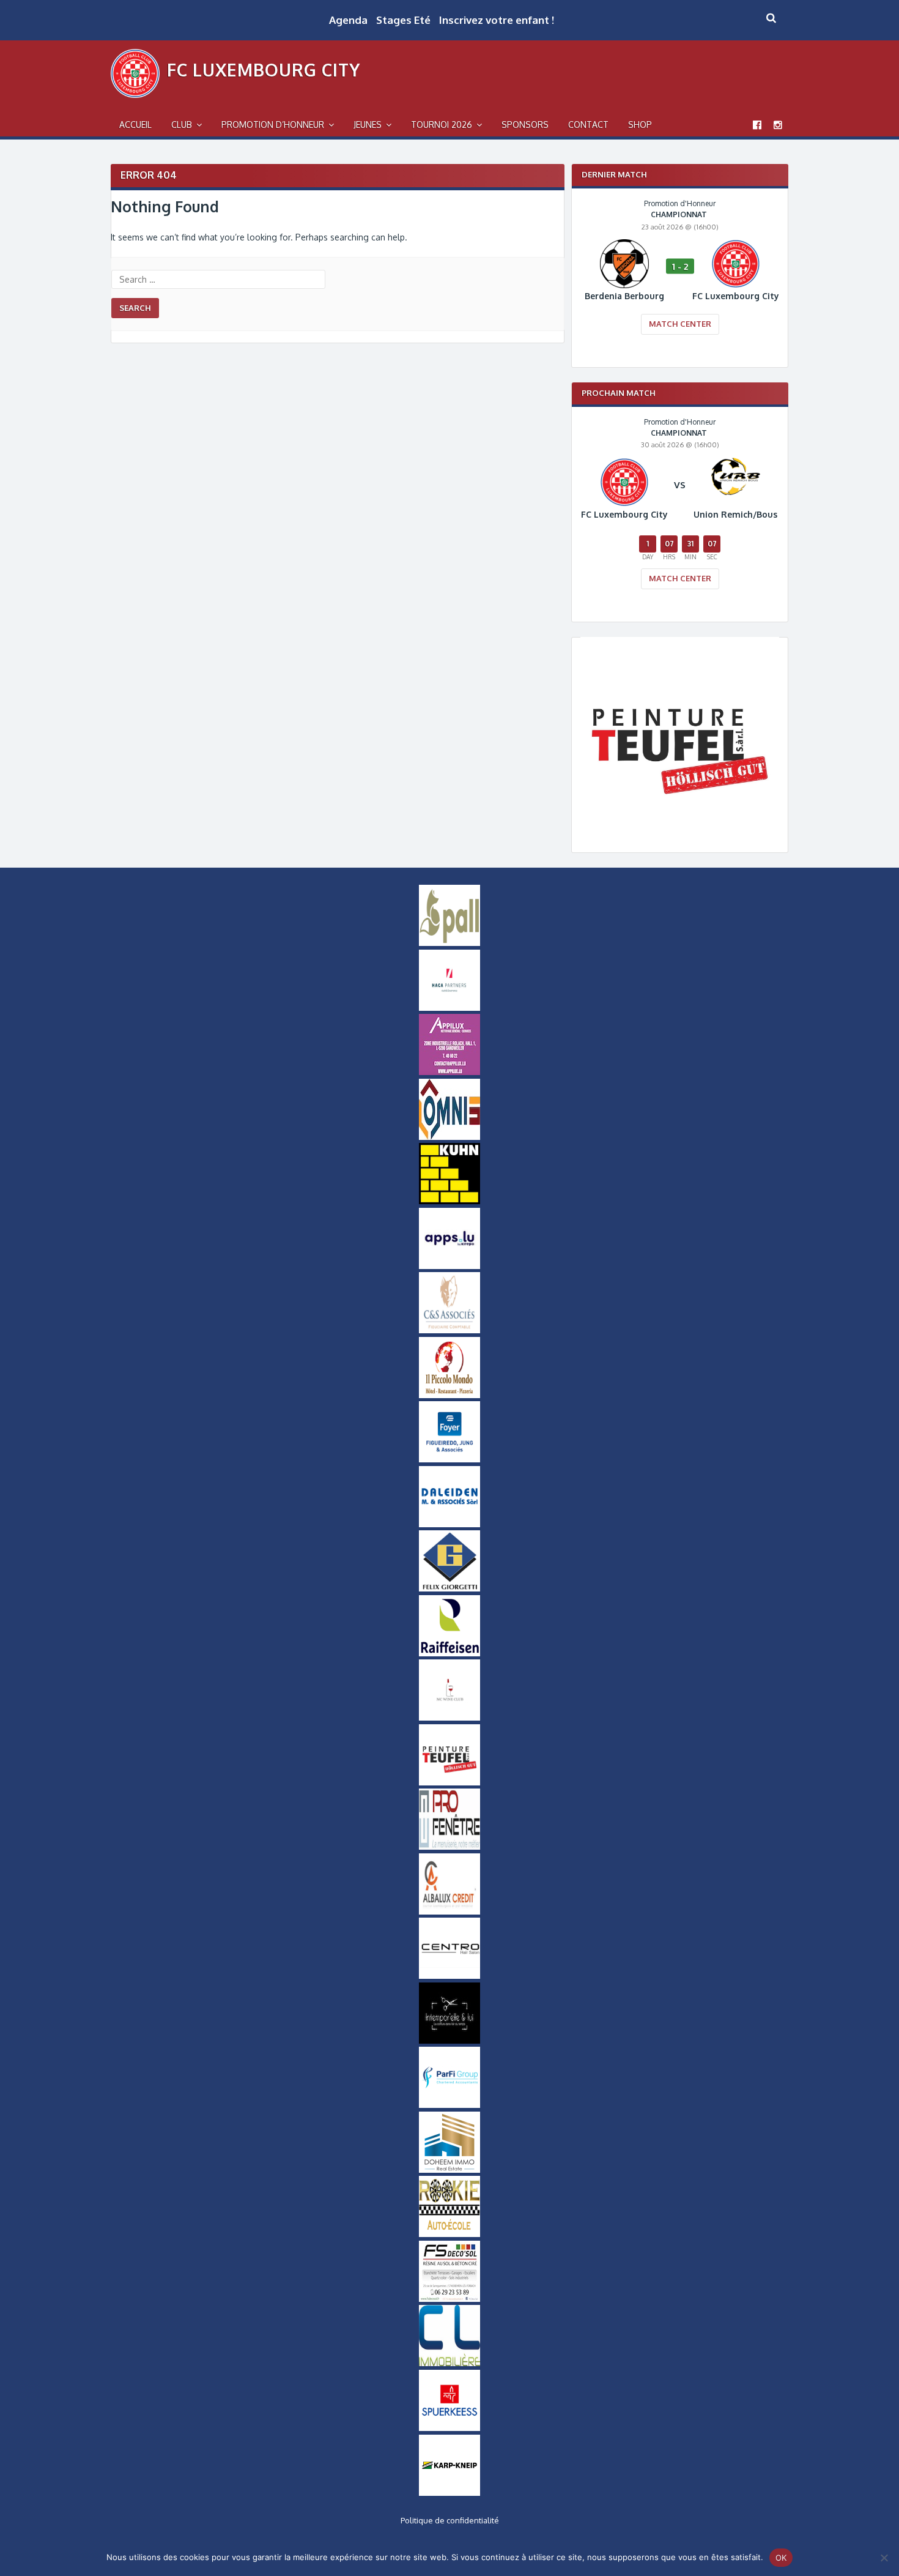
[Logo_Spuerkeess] (449, 2428)
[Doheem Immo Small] (449, 2170)
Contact (588, 125)
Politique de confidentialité (450, 2520)
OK (781, 2558)
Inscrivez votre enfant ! (497, 20)
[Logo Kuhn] (449, 1201)
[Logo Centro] (449, 1976)
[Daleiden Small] (449, 1524)
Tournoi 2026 (442, 125)
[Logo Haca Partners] (449, 1008)
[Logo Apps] (449, 1266)
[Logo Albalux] (449, 1912)
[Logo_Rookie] (449, 2234)
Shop (640, 125)
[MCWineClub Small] (449, 1718)
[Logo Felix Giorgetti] (449, 1588)
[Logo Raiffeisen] (449, 1653)
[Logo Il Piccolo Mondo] (449, 1395)
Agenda (348, 20)
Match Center (680, 324)
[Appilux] (449, 1072)
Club (182, 125)
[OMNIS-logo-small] (449, 1137)
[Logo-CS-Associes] (449, 1330)
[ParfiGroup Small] (449, 2105)
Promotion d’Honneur (273, 125)
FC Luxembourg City (264, 70)
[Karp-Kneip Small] (449, 2493)
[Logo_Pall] (449, 943)
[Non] (884, 2558)
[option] (680, 275)
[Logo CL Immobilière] (449, 2363)
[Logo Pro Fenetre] (449, 1847)
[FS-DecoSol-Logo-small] (449, 2299)
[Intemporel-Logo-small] (449, 2041)
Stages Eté (403, 20)
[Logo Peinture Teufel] (680, 832)
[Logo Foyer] (449, 1459)
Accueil (135, 125)
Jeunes (368, 125)
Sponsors (525, 125)
